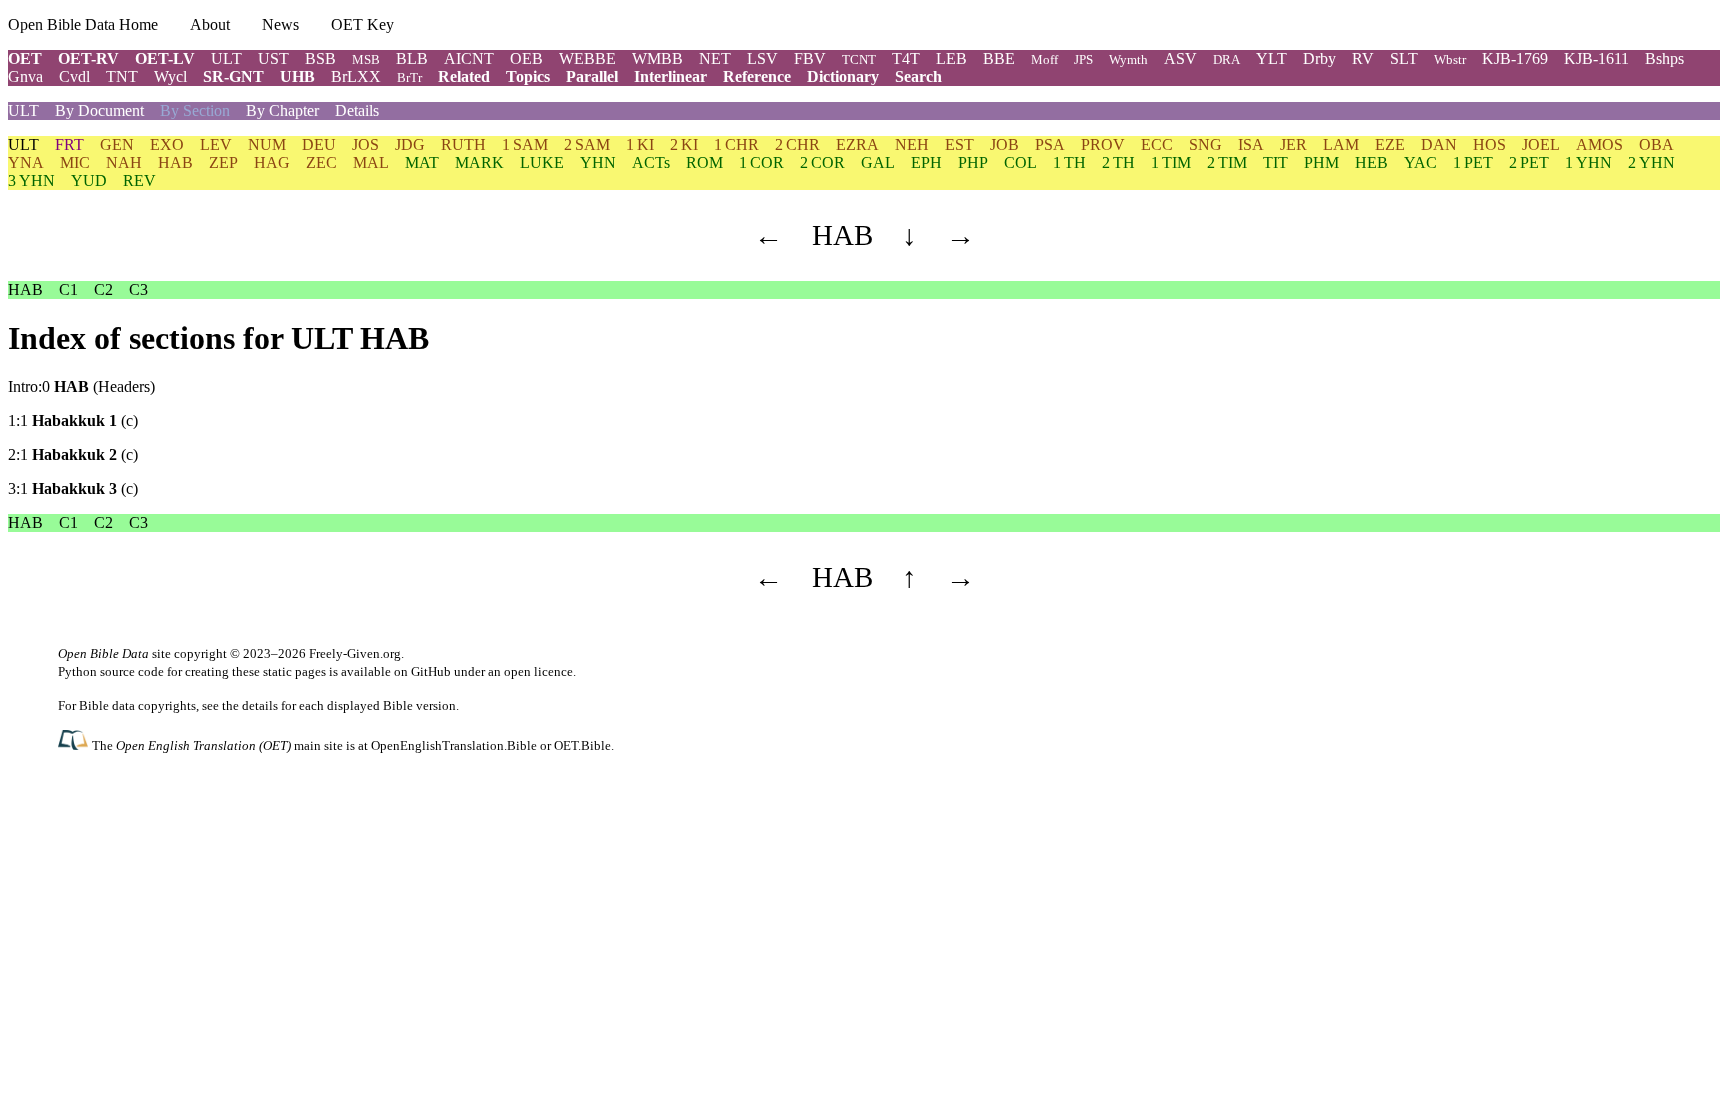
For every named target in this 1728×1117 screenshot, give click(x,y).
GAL (878, 162)
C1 (68, 289)
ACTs (651, 162)
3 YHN (31, 180)
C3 (138, 289)
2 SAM (587, 144)
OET (25, 58)
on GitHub (422, 671)
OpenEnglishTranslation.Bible (454, 745)
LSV (762, 58)
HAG (272, 162)
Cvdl (74, 76)
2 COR (822, 162)
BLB (412, 58)
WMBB (657, 58)
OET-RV (88, 58)
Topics (528, 76)
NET (715, 58)
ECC (1157, 144)
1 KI (640, 144)
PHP (973, 162)
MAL (371, 162)
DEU (319, 144)
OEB (526, 58)
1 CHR (736, 144)
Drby (1319, 58)
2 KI (684, 144)
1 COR (761, 162)
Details (357, 110)
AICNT (469, 58)
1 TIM (1171, 162)
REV (139, 180)
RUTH (463, 144)
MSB (366, 59)
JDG (410, 144)
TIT (1275, 162)
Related (464, 76)
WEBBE (587, 58)
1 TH (1069, 162)
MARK (479, 162)
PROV (1103, 144)
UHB (297, 76)
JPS (1083, 59)
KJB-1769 (1515, 58)
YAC (1420, 162)
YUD (89, 180)
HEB (1371, 162)
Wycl (170, 76)
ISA (1251, 144)
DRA (1226, 59)
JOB (1004, 144)
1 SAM (525, 144)
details (260, 705)
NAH (124, 162)
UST (273, 58)
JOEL (1541, 144)
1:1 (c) (73, 420)
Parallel (592, 76)
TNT (122, 76)
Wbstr (1450, 59)
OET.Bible (582, 745)
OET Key (362, 24)
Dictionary (843, 76)
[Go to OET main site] (75, 744)
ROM (704, 162)
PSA (1050, 144)
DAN (1439, 144)
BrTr (409, 77)
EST (959, 144)
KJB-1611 (1596, 58)
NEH (912, 144)
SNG (1205, 144)
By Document (99, 110)
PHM (1321, 162)
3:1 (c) (73, 488)
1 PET (1473, 162)
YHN (598, 162)
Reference (757, 76)
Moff (1044, 59)
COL (1020, 162)
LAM (1341, 144)
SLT (1404, 58)
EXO (167, 144)
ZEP (223, 162)
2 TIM (1227, 162)
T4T (906, 58)
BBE (999, 58)
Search (918, 76)
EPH (926, 162)
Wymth (1128, 59)
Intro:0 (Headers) (81, 386)
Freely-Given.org (355, 653)
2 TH (1118, 162)
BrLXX (356, 76)
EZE (1390, 144)
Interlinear (670, 76)
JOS (365, 144)
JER (1293, 144)
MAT (422, 162)
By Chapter (282, 110)
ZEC (321, 162)
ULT (226, 58)
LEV (216, 144)
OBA (1656, 144)
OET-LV (165, 58)
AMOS (1599, 144)
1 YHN (1588, 162)
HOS (1489, 144)
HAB (175, 162)
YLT (1271, 58)
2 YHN (1651, 162)
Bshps (1664, 58)
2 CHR (797, 144)
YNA (26, 162)
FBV (810, 58)
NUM (267, 144)
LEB (951, 58)
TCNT (859, 59)
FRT (69, 144)
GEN (117, 144)
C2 (103, 289)
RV (1363, 58)
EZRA (857, 144)
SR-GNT (233, 76)
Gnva (25, 76)
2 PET (1529, 162)
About (210, 24)
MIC (75, 162)
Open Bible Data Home (83, 24)
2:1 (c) (73, 454)
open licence (538, 671)
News (280, 24)
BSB (320, 58)
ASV (1180, 58)
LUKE (542, 162)
